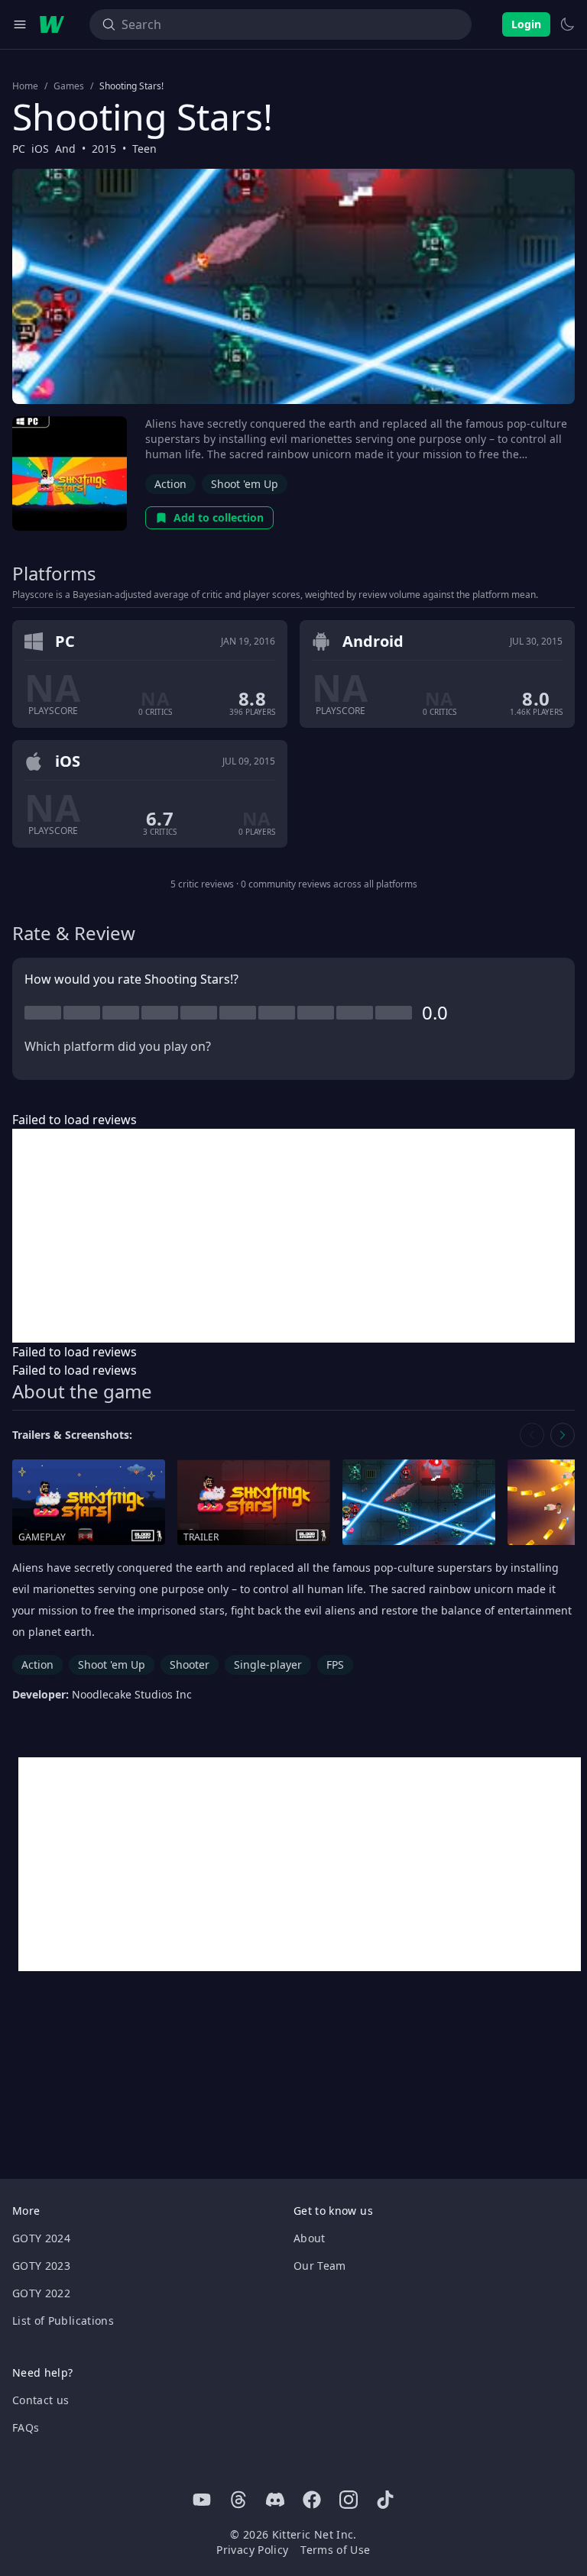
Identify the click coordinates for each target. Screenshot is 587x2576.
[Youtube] (202, 2500)
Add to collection (219, 517)
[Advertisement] (293, 1236)
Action (170, 484)
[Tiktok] (385, 2500)
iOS (40, 149)
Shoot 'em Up (245, 484)
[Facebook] (312, 2500)
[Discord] (275, 2500)
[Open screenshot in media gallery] (419, 1503)
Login (526, 24)
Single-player (268, 1665)
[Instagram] (349, 2500)
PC (19, 149)
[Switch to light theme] (567, 24)
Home (25, 86)
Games (69, 86)
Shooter (190, 1665)
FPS (335, 1665)
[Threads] (238, 2500)
